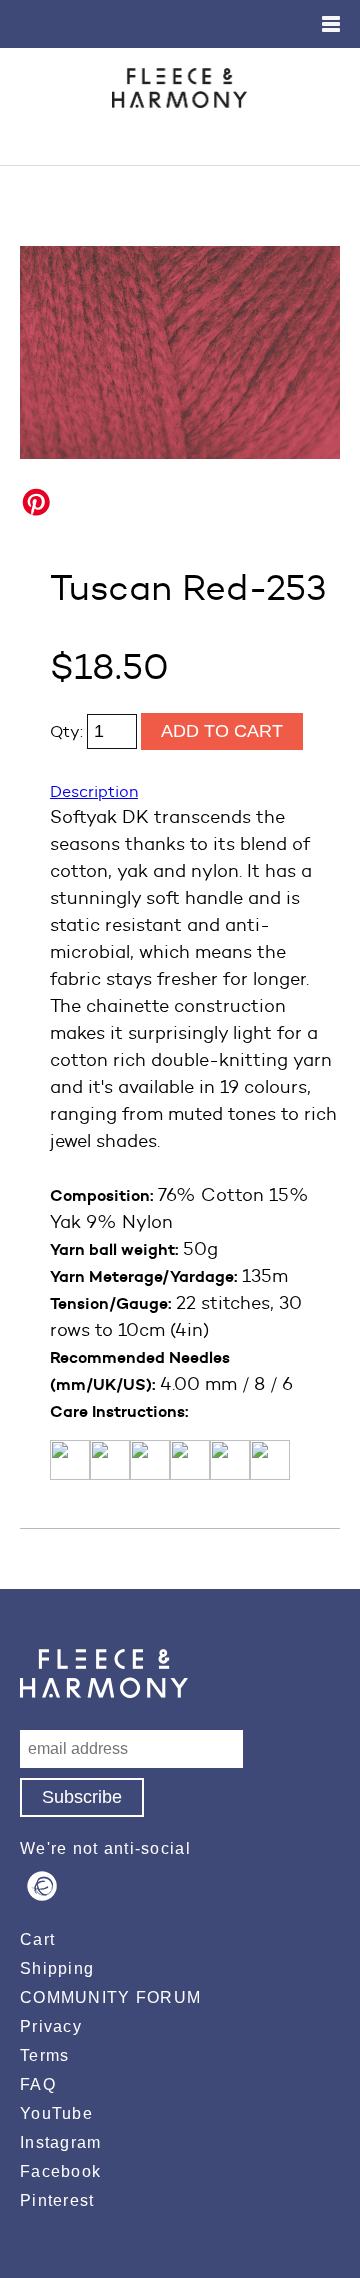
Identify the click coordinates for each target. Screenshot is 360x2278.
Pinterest (57, 2200)
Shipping (57, 1968)
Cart (37, 1939)
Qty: (68, 731)
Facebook (60, 2171)
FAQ (38, 2084)
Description (94, 791)
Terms (44, 2055)
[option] (180, 352)
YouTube (56, 2113)
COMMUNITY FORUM (110, 1997)
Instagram (61, 2142)
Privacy (51, 2026)
